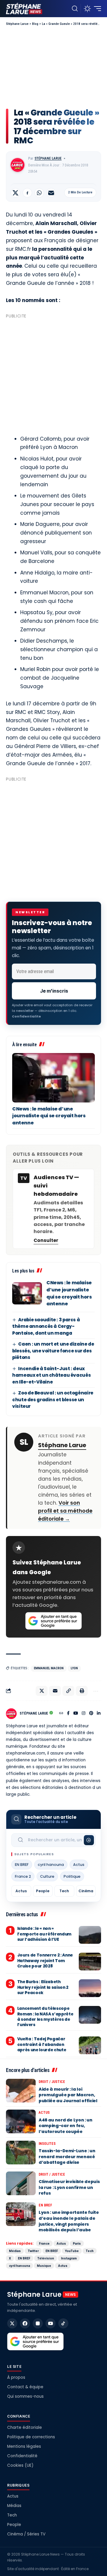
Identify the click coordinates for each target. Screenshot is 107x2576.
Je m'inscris (54, 991)
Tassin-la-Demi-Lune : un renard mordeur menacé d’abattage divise (67, 2157)
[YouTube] (76, 1714)
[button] (75, 9)
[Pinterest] (91, 1714)
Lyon (74, 1668)
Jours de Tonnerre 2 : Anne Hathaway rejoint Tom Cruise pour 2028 (45, 1961)
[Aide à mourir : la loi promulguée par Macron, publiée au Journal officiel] (21, 2091)
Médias (15, 2251)
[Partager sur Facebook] (27, 193)
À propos (16, 2377)
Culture (47, 1876)
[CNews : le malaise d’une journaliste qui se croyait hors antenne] (53, 1078)
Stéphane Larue (48, 158)
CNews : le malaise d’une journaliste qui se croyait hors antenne (49, 1116)
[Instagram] (84, 1714)
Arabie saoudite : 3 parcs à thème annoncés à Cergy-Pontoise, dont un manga (46, 1326)
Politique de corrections (31, 2437)
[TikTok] (63, 2323)
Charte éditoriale (25, 2427)
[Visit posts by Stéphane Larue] (18, 165)
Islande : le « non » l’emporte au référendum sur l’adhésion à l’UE (44, 1934)
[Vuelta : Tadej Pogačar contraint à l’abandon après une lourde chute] (90, 2045)
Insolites (47, 2144)
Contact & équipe (25, 2387)
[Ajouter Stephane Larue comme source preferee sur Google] (53, 1621)
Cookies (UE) (20, 2465)
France (44, 2243)
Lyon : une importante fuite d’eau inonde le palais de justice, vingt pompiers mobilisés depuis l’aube (69, 2221)
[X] (12, 2323)
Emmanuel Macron (49, 1668)
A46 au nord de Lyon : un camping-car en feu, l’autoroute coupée (66, 2126)
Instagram (69, 2258)
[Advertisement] (53, 67)
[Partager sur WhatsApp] (39, 193)
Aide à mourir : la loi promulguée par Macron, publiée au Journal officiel (68, 2095)
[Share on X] (15, 193)
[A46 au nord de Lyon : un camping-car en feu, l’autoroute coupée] (21, 2121)
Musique (44, 2266)
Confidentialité (22, 2456)
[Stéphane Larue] (24, 9)
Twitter (33, 2251)
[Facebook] (68, 1714)
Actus (79, 1865)
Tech (64, 1891)
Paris (77, 2243)
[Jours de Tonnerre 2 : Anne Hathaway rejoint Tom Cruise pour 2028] (90, 1962)
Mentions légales (24, 2446)
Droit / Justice (52, 2082)
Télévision (46, 2258)
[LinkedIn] (99, 1714)
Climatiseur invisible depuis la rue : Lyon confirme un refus (69, 2187)
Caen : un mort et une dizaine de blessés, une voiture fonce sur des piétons (53, 1351)
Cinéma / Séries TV (26, 2534)
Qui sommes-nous (25, 2396)
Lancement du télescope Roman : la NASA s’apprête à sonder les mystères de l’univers (45, 2017)
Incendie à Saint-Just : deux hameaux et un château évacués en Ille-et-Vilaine (51, 1375)
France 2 (23, 1876)
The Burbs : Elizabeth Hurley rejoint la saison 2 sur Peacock (43, 1987)
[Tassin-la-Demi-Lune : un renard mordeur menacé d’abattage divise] (21, 2153)
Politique (72, 1876)
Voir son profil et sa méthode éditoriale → (65, 1511)
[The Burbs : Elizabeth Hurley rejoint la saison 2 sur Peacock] (90, 1988)
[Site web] (61, 1714)
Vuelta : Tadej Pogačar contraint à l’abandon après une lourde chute (42, 2044)
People (43, 1891)
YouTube (72, 2251)
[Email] (51, 193)
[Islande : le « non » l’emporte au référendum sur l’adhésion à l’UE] (90, 1935)
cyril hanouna (51, 1865)
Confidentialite (26, 1016)
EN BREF (22, 1865)
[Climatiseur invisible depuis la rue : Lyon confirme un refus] (21, 2183)
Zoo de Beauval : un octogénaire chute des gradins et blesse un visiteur (53, 1399)
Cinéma (86, 1891)
